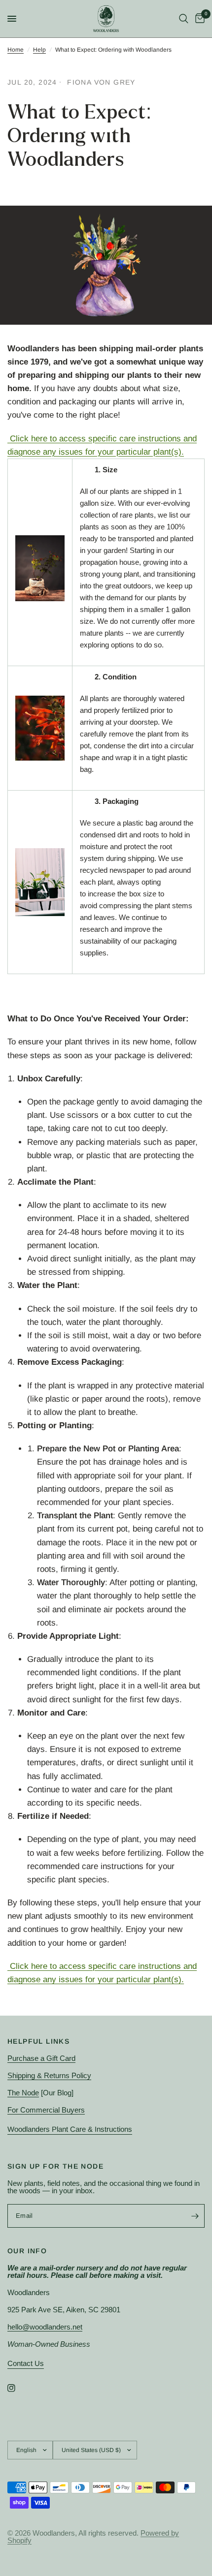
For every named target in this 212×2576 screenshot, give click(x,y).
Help (39, 50)
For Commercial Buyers (46, 2110)
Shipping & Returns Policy (49, 2075)
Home (16, 50)
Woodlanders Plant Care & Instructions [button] (70, 2129)
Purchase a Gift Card (41, 2058)
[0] (198, 19)
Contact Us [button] (26, 2363)
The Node (23, 2093)
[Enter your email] (195, 2216)
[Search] (184, 19)
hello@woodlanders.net (45, 2327)
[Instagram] (18, 2388)
